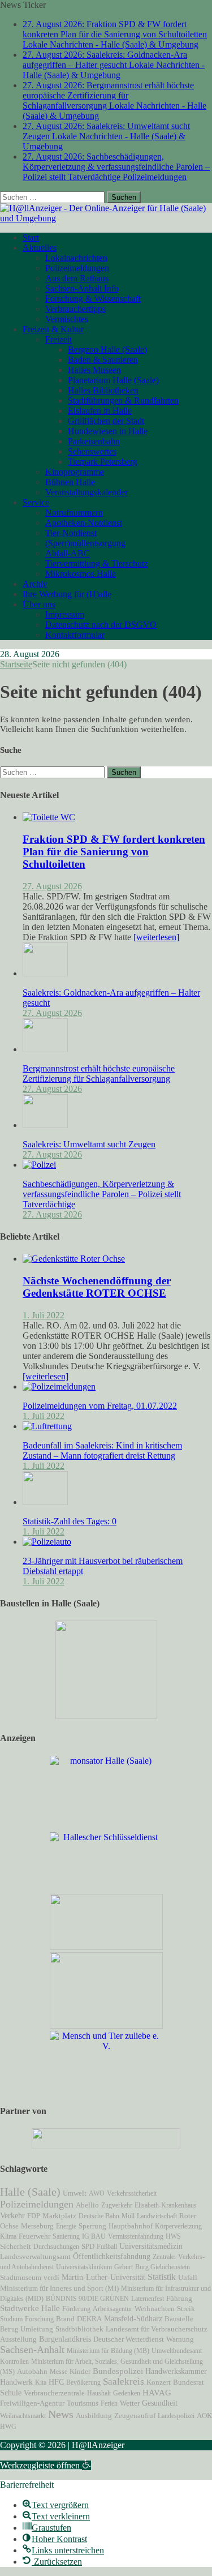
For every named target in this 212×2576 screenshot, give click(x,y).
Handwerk (16, 2382)
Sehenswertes (92, 451)
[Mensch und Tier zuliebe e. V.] (106, 2046)
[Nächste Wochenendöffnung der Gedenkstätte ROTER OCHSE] (74, 1259)
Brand (65, 2319)
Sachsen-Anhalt (32, 2350)
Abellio (87, 2205)
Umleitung (37, 2329)
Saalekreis (124, 2382)
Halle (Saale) (30, 2192)
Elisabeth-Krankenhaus (166, 2205)
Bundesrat (189, 2382)
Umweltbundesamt (177, 2351)
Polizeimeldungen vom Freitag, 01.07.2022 (100, 1406)
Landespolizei (176, 2416)
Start (31, 237)
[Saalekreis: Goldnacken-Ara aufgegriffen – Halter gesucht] (45, 973)
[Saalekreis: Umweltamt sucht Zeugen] (45, 1125)
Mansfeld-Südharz (133, 2318)
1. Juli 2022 (44, 1315)
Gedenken (127, 2393)
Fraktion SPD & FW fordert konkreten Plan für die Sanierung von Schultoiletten (114, 852)
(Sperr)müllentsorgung (85, 543)
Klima (8, 2236)
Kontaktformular (75, 635)
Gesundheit (160, 2403)
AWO (97, 2193)
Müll (128, 2216)
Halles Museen (94, 370)
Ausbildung (94, 2416)
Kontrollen (14, 2361)
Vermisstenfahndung (136, 2236)
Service (36, 502)
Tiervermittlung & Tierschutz (97, 563)
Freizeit (59, 339)
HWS (173, 2236)
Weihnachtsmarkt (23, 2416)
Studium (11, 2319)
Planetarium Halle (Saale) (113, 380)
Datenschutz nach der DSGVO (101, 625)
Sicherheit (16, 2247)
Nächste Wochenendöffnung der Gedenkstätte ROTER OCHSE (97, 1287)
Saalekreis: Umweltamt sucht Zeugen (89, 1144)
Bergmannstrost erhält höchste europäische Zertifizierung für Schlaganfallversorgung (99, 1073)
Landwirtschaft (157, 2216)
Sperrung (92, 2226)
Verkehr (12, 2215)
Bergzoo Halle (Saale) (107, 350)
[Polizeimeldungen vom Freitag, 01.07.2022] (59, 1386)
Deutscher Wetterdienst (129, 2339)
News (61, 2414)
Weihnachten (155, 2309)
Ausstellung (18, 2339)
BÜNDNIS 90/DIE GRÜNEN (87, 2299)
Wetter (130, 2403)
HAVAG (157, 2393)
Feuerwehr (34, 2236)
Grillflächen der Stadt (106, 421)
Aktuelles (40, 248)
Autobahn (32, 2371)
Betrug (9, 2329)
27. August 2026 (52, 886)
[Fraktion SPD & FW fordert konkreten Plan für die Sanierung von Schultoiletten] (49, 817)
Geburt (124, 2267)
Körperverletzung (178, 2226)
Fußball (107, 2247)
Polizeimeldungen (77, 268)
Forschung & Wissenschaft (93, 299)
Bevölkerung (83, 2382)
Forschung (39, 2319)
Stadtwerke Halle (30, 2308)
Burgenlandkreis (65, 2339)
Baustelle (179, 2319)
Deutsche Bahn (99, 2216)
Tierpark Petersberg (103, 462)
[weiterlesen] (156, 937)
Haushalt (99, 2393)
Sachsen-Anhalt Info (82, 288)
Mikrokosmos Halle (81, 574)
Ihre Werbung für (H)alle (67, 594)
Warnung (180, 2339)
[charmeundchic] (106, 1947)
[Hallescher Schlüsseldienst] (106, 1837)
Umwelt (75, 2193)
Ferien (109, 2403)
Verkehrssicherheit (132, 2193)
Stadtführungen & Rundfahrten (123, 400)
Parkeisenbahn (94, 441)
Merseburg (37, 2226)
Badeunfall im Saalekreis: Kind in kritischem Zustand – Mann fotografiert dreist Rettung (102, 1450)
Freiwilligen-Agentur (32, 2403)
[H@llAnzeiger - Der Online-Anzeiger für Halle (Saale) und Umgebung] (106, 218)
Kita (41, 2382)
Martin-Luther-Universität (103, 2277)
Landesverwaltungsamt (35, 2257)
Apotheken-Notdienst (84, 523)
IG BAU (94, 2236)
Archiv (35, 584)
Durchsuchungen (56, 2247)
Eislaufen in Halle (100, 411)
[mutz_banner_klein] (106, 2146)
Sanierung (66, 2236)
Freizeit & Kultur (53, 329)
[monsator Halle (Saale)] (106, 1761)
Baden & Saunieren (103, 360)
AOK (204, 2416)
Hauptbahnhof (131, 2226)
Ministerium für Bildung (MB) (108, 2351)
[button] (46, 2465)
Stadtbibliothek (79, 2329)
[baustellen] (106, 1716)
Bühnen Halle (70, 482)
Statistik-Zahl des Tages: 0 (70, 1521)
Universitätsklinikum (84, 2267)
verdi (51, 2278)
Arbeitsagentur (113, 2309)
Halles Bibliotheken (103, 390)
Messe (59, 2372)
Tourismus (83, 2403)
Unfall (188, 2277)
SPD (88, 2247)
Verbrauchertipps (75, 309)
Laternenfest (148, 2299)
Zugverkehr (117, 2205)
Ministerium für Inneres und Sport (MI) (59, 2288)
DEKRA (89, 2319)
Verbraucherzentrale (54, 2393)
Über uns (39, 604)
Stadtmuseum (21, 2277)
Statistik (162, 2277)
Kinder (80, 2372)
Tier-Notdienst (71, 533)
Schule (11, 2393)
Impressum (65, 614)
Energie (66, 2226)
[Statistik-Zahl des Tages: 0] (45, 1502)
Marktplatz (59, 2216)
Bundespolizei (118, 2371)
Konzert (159, 2382)
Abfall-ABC (68, 553)
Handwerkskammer (176, 2371)
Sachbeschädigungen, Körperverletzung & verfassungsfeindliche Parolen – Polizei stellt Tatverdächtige (102, 1194)
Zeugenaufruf (135, 2416)
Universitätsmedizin (151, 2246)
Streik (186, 2309)
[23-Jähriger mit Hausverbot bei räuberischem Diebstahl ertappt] (47, 1542)
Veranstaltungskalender (86, 492)
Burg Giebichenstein (163, 2267)
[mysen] (106, 2026)
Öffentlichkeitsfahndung (112, 2256)
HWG (8, 2427)
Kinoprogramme (75, 472)
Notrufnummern (74, 513)
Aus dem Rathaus (77, 278)
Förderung (76, 2309)
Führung (179, 2299)
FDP (34, 2216)
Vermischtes (67, 319)
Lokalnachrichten (76, 258)
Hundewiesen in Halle (108, 431)
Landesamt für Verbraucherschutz (157, 2329)
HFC (56, 2382)
